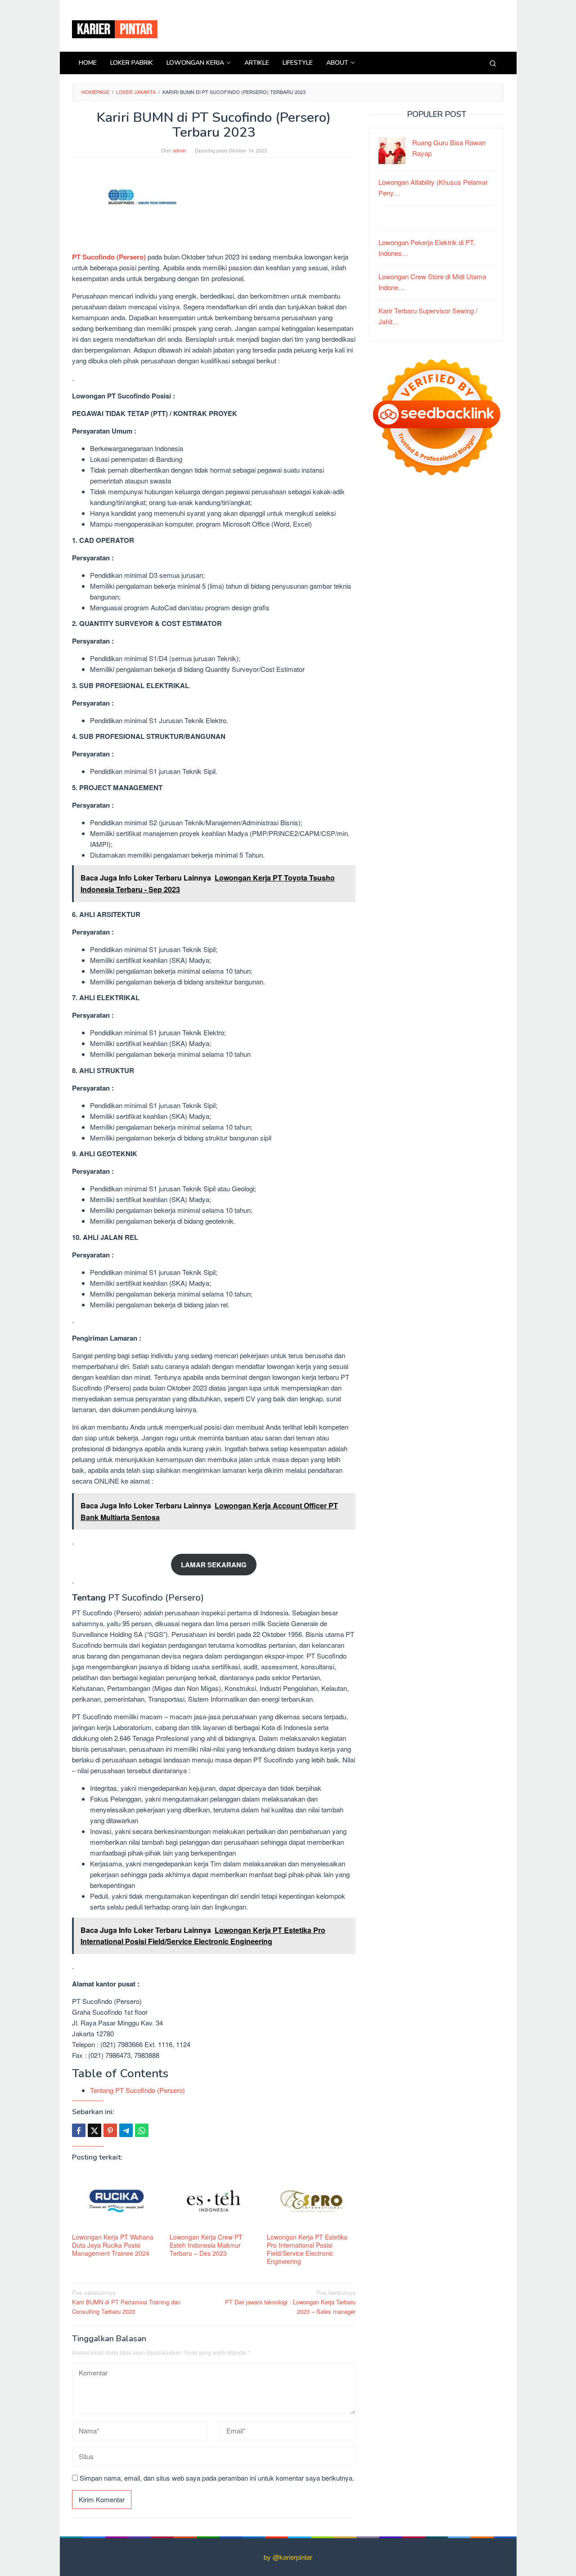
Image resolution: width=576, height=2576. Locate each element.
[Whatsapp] (142, 2130)
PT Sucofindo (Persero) (110, 257)
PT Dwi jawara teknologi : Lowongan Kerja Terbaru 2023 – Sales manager (290, 2302)
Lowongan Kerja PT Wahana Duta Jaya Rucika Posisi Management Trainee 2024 (113, 2245)
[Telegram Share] (126, 2130)
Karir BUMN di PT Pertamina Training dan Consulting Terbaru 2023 (126, 2302)
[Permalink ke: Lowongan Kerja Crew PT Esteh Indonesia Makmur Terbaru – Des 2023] (214, 2201)
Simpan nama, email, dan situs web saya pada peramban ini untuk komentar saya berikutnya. (217, 2478)
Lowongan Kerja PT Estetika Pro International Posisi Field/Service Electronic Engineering (307, 2249)
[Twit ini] (94, 2130)
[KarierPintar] (115, 28)
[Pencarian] (493, 63)
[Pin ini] (110, 2130)
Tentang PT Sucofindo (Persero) (137, 2090)
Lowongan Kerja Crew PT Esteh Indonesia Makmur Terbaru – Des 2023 (206, 2245)
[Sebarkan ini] (79, 2130)
